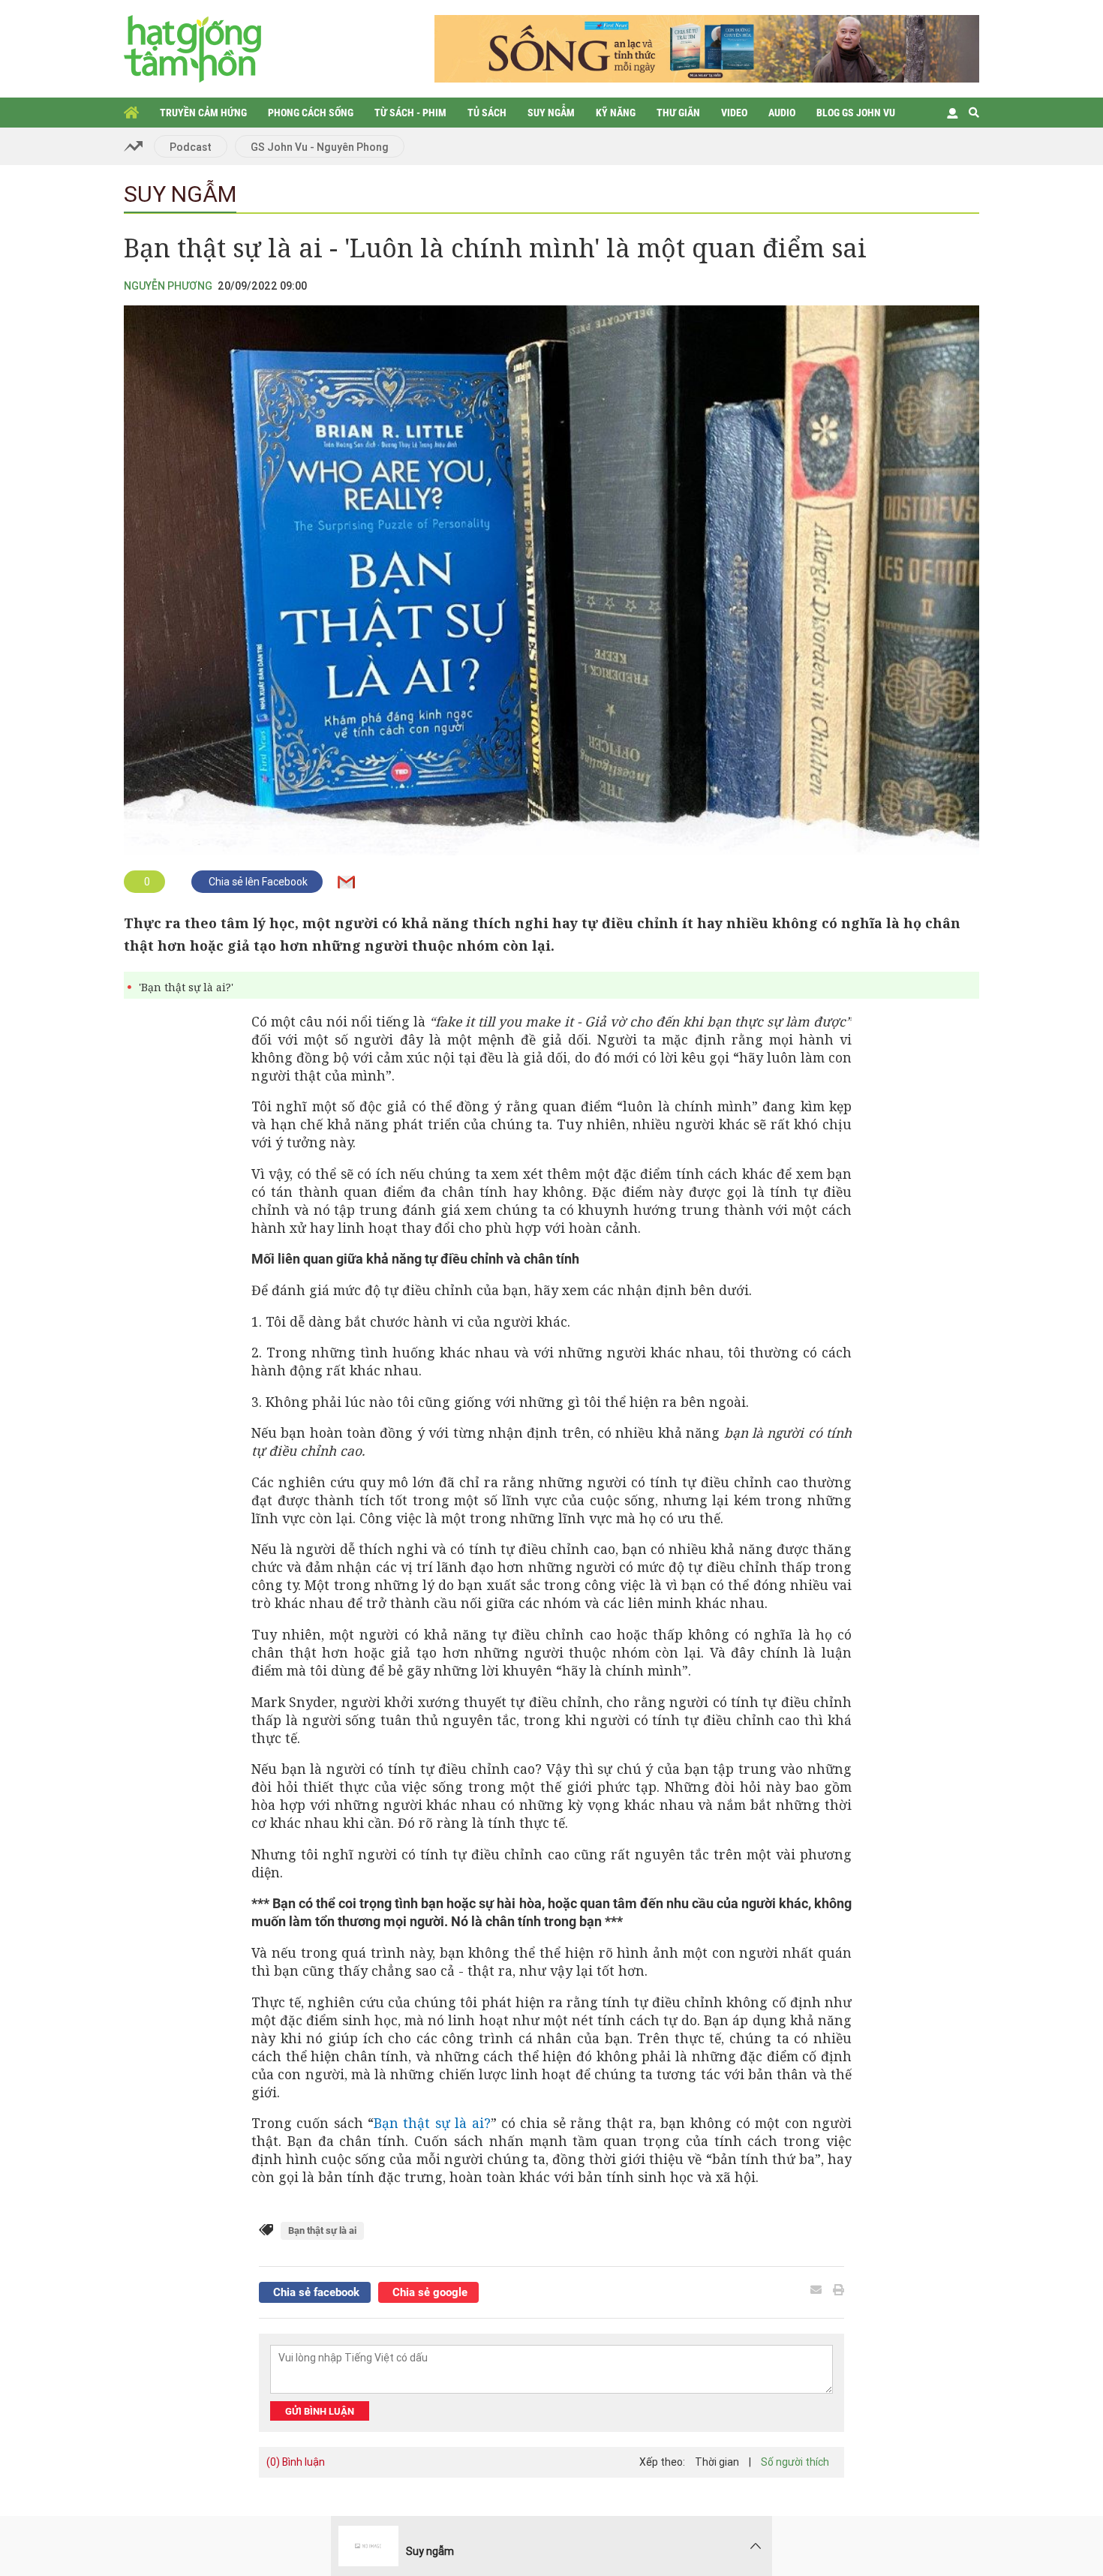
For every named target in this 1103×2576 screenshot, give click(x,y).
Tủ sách (487, 113)
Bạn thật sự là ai (322, 2230)
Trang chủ (131, 113)
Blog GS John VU (856, 113)
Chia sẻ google (428, 2292)
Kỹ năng (616, 113)
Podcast (191, 147)
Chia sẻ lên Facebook (257, 882)
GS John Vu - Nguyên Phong (320, 147)
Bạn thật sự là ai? (432, 2123)
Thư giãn (678, 113)
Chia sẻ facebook (315, 2292)
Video (734, 113)
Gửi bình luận (320, 2411)
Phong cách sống (311, 113)
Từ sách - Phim (410, 113)
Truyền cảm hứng (203, 113)
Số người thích (795, 2462)
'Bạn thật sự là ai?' (186, 987)
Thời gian (717, 2462)
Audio (782, 113)
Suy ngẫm (551, 113)
